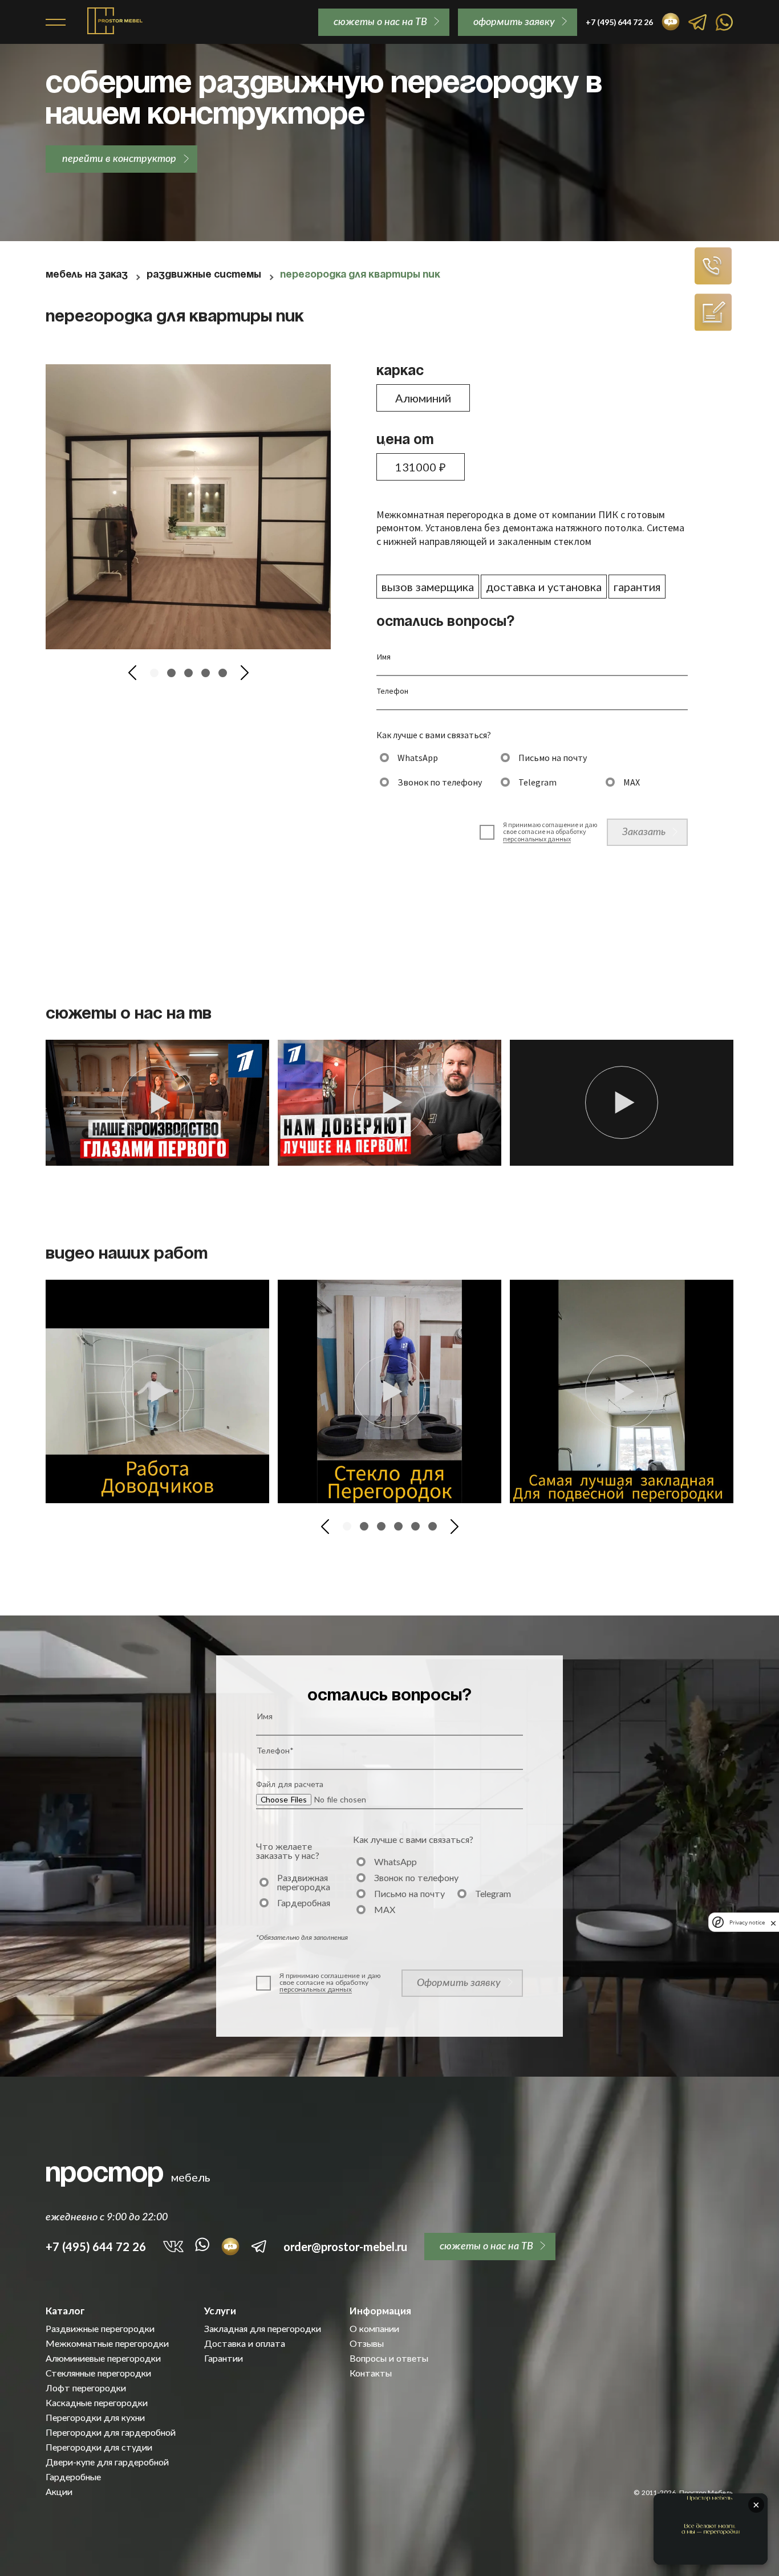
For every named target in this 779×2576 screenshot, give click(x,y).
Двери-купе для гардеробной (107, 2462)
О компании (374, 2329)
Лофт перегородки (86, 2388)
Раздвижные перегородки (100, 2329)
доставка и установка (544, 587)
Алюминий (423, 398)
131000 (421, 467)
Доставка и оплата (245, 2343)
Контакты (371, 2373)
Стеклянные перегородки (98, 2373)
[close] (773, 1922)
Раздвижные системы (204, 275)
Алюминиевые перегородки (103, 2358)
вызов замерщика (428, 587)
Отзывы (367, 2343)
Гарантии (224, 2358)
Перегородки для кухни (95, 2418)
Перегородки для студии (99, 2447)
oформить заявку (514, 21)
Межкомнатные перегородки (107, 2343)
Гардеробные (73, 2477)
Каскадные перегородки (97, 2403)
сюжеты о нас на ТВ (380, 21)
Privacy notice (747, 1922)
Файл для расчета (290, 1784)
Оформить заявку (459, 1982)
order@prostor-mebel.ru (345, 2247)
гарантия (637, 587)
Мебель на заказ (87, 275)
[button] (132, 673)
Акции (59, 2492)
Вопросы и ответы (389, 2358)
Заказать (644, 831)
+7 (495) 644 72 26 (96, 2247)
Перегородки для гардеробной (111, 2432)
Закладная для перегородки (263, 2329)
